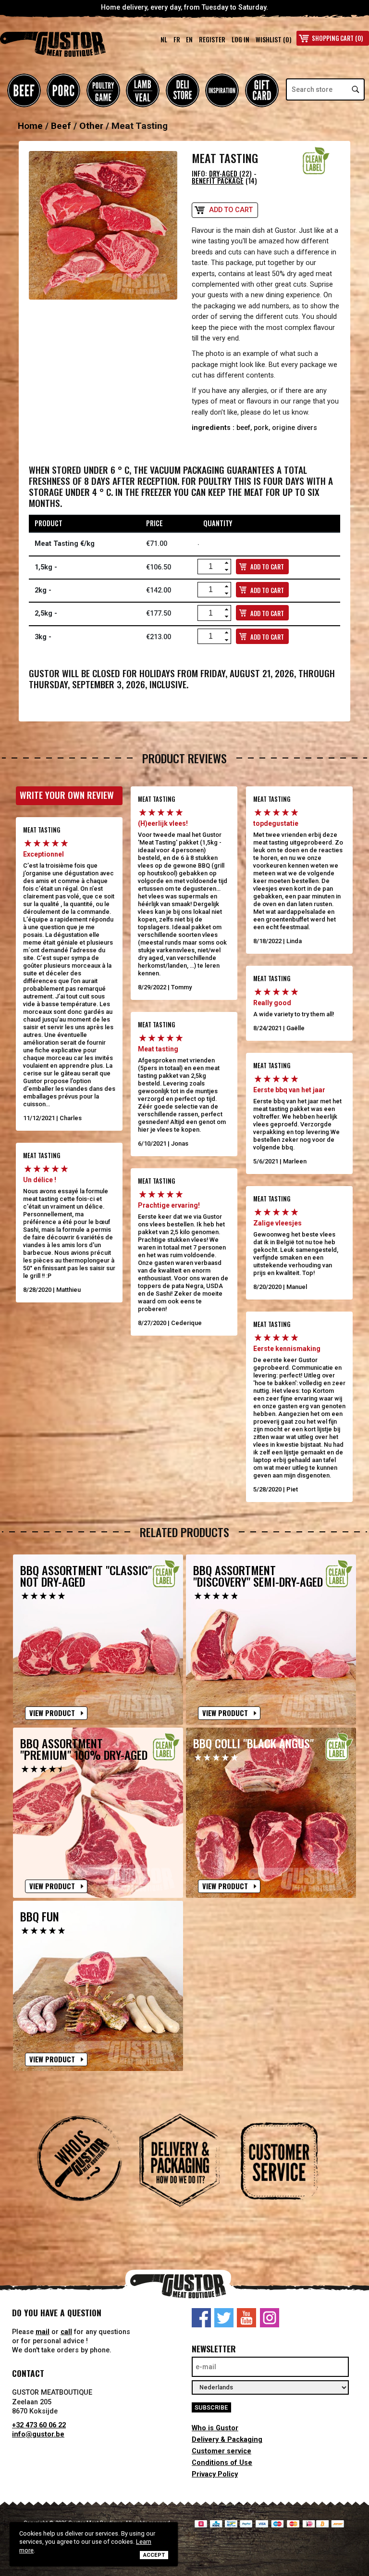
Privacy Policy (215, 2474)
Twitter (224, 2318)
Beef (24, 90)
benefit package (218, 181)
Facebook (201, 2318)
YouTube (246, 2318)
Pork (63, 90)
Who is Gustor (215, 2428)
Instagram (270, 2318)
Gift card (262, 90)
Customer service (221, 2451)
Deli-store (183, 90)
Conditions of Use (222, 2463)
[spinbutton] (210, 567)
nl (164, 39)
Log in (240, 39)
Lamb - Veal (143, 90)
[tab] (85, 2171)
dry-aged (224, 173)
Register (212, 39)
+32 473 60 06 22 (39, 2425)
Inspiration (222, 90)
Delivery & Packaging (227, 2440)
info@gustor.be (38, 2434)
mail (43, 2332)
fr (177, 39)
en (189, 39)
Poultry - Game (103, 90)
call (66, 2332)
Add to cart (231, 210)
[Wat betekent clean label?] (316, 161)
